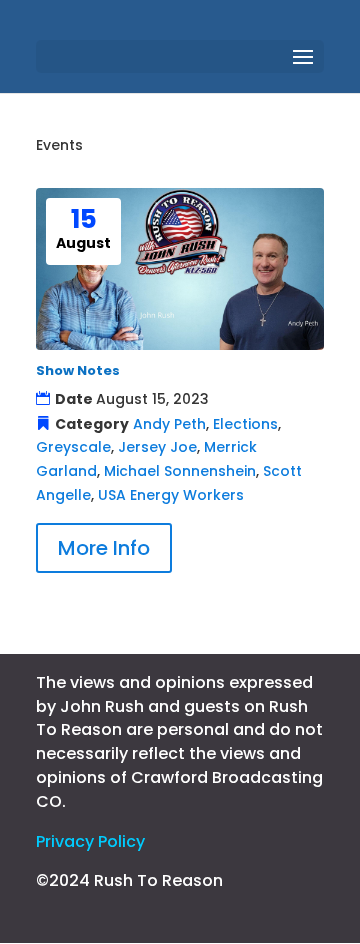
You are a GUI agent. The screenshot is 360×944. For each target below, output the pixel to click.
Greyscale (73, 447)
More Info (104, 548)
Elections (245, 424)
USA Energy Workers (171, 495)
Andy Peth (169, 424)
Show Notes (78, 370)
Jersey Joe (157, 447)
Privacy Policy (90, 841)
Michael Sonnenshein (180, 471)
